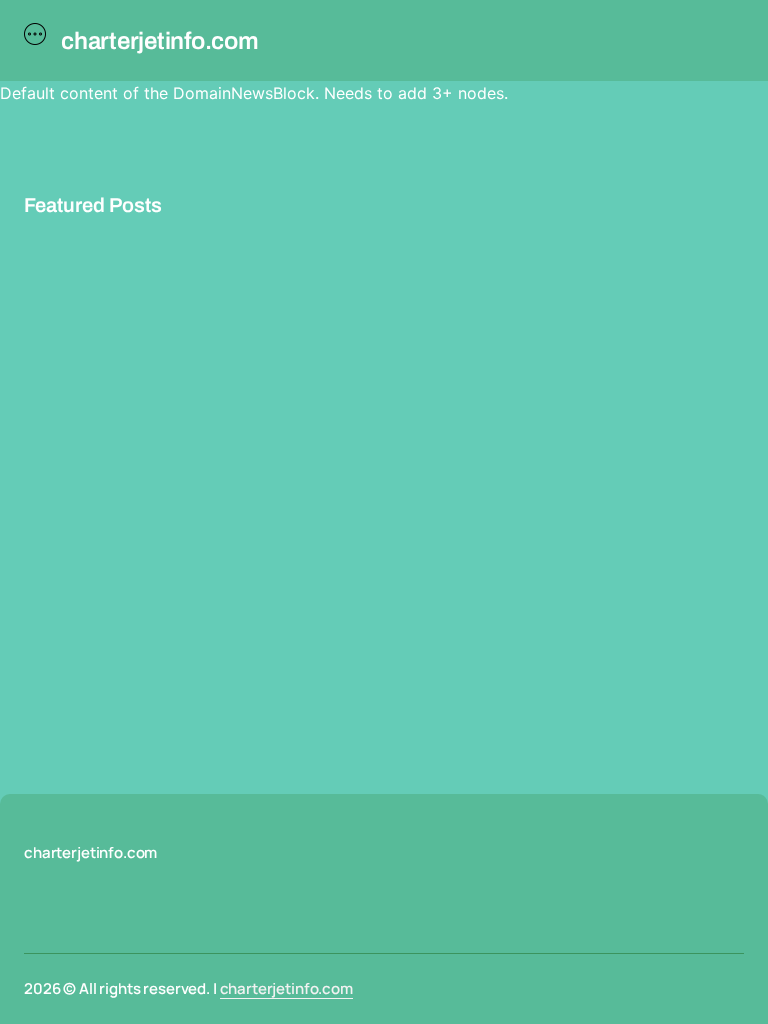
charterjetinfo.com (286, 988)
